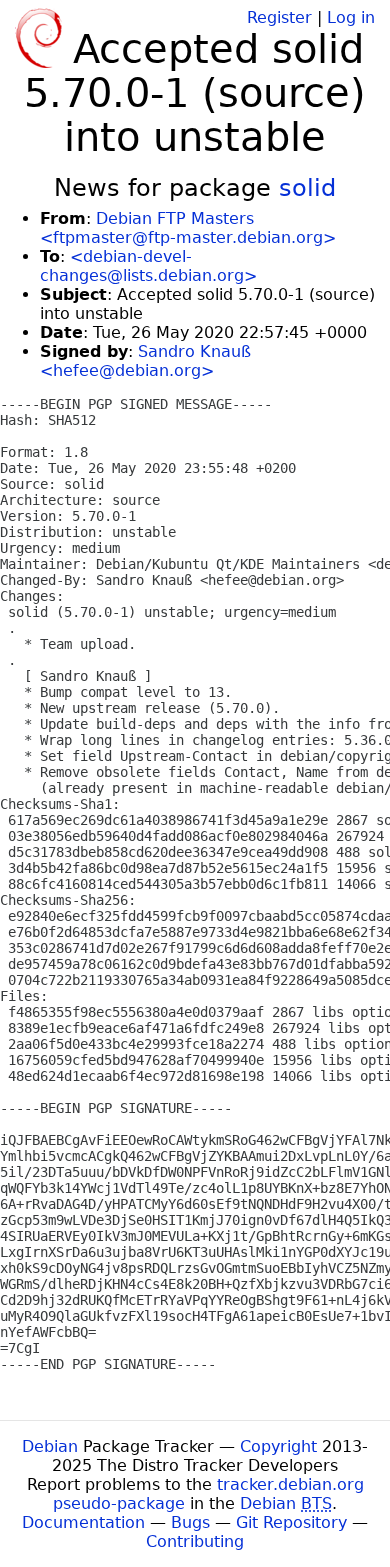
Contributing (195, 1541)
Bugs (190, 1522)
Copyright (278, 1446)
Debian (50, 1446)
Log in (351, 17)
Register (279, 17)
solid (307, 188)
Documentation (83, 1522)
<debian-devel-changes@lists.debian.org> (148, 266)
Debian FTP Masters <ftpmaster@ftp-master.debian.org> (188, 228)
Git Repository (291, 1522)
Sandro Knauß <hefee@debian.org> (145, 361)
